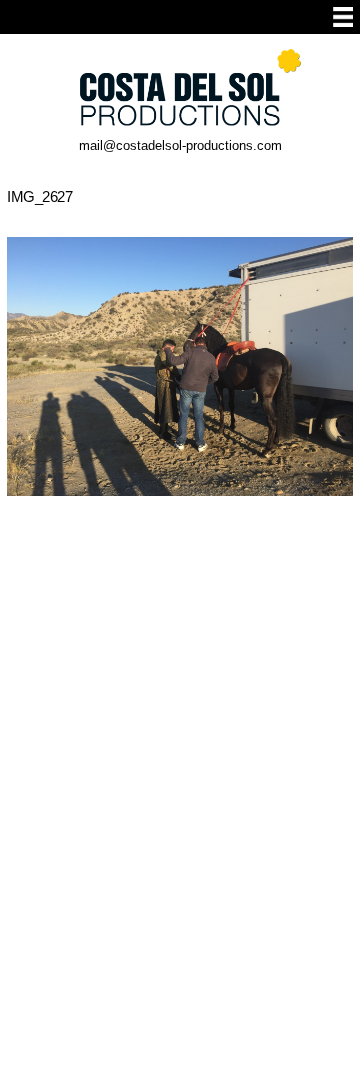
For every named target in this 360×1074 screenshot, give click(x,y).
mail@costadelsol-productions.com (180, 145)
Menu (343, 17)
